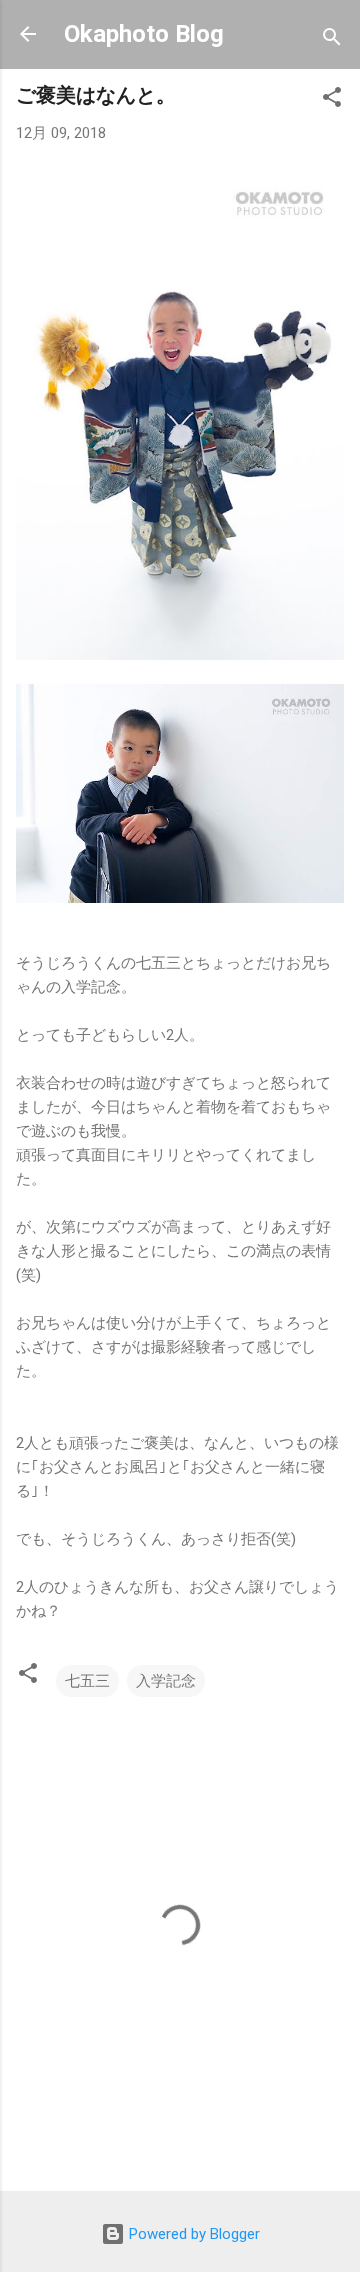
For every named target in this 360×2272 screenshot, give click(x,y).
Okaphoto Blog (144, 34)
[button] (332, 100)
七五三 (87, 1681)
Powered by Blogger (192, 2234)
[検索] (332, 40)
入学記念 (166, 1681)
